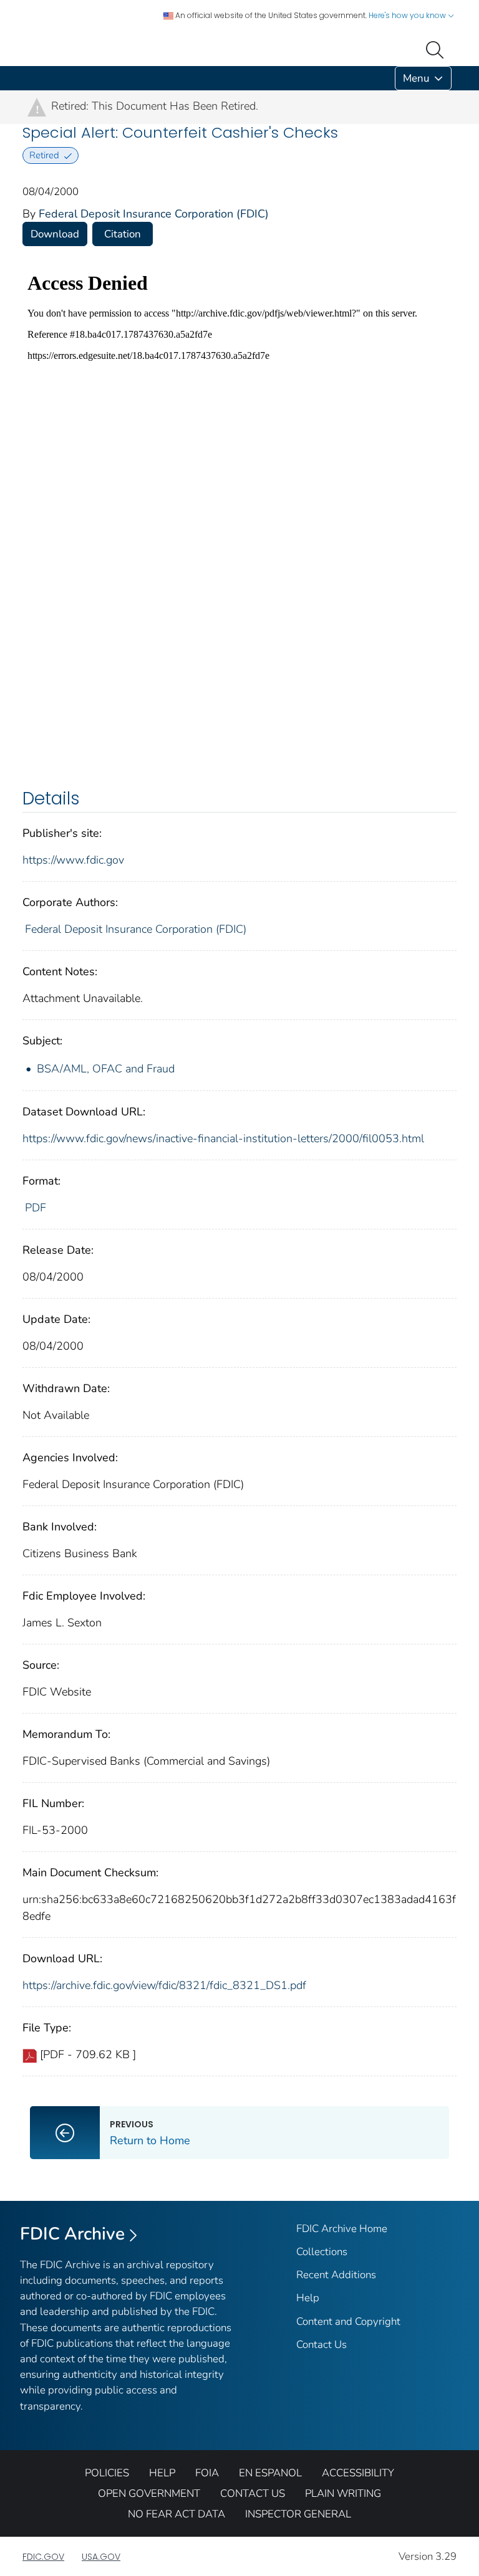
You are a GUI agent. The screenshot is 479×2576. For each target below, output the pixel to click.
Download (55, 234)
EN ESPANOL (270, 2473)
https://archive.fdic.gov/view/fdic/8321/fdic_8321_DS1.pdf (164, 1985)
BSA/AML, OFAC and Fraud (106, 1069)
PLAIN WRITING (343, 2493)
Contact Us (322, 2345)
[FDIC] (25, 78)
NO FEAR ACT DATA (177, 2514)
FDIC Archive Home (342, 2229)
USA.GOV (101, 2557)
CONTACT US (253, 2493)
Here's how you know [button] (408, 15)
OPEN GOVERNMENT (149, 2493)
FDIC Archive (72, 2234)
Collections (322, 2252)
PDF (36, 1208)
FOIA (207, 2473)
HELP (162, 2473)
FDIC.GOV (43, 2557)
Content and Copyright (348, 2321)
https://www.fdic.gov (73, 860)
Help (308, 2298)
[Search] (437, 49)
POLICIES (107, 2473)
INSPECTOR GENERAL (298, 2514)
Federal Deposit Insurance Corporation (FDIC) (154, 214)
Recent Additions (336, 2275)
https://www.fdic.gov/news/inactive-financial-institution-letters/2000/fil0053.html (223, 1138)
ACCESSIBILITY (358, 2473)
